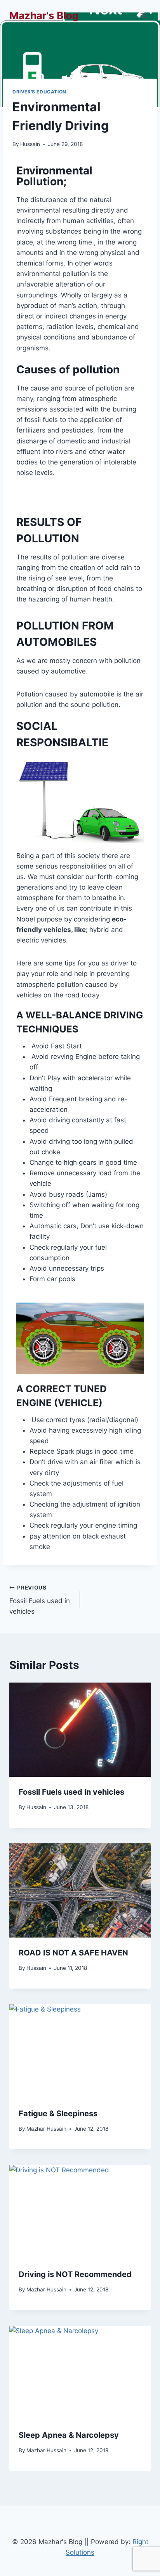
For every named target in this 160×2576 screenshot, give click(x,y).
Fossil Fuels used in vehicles (40, 1600)
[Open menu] (143, 15)
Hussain (30, 144)
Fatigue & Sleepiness (58, 2114)
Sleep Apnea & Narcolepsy (69, 2435)
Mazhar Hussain (46, 2129)
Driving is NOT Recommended (75, 2274)
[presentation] (80, 1730)
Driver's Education (39, 92)
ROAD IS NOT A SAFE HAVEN (73, 1953)
